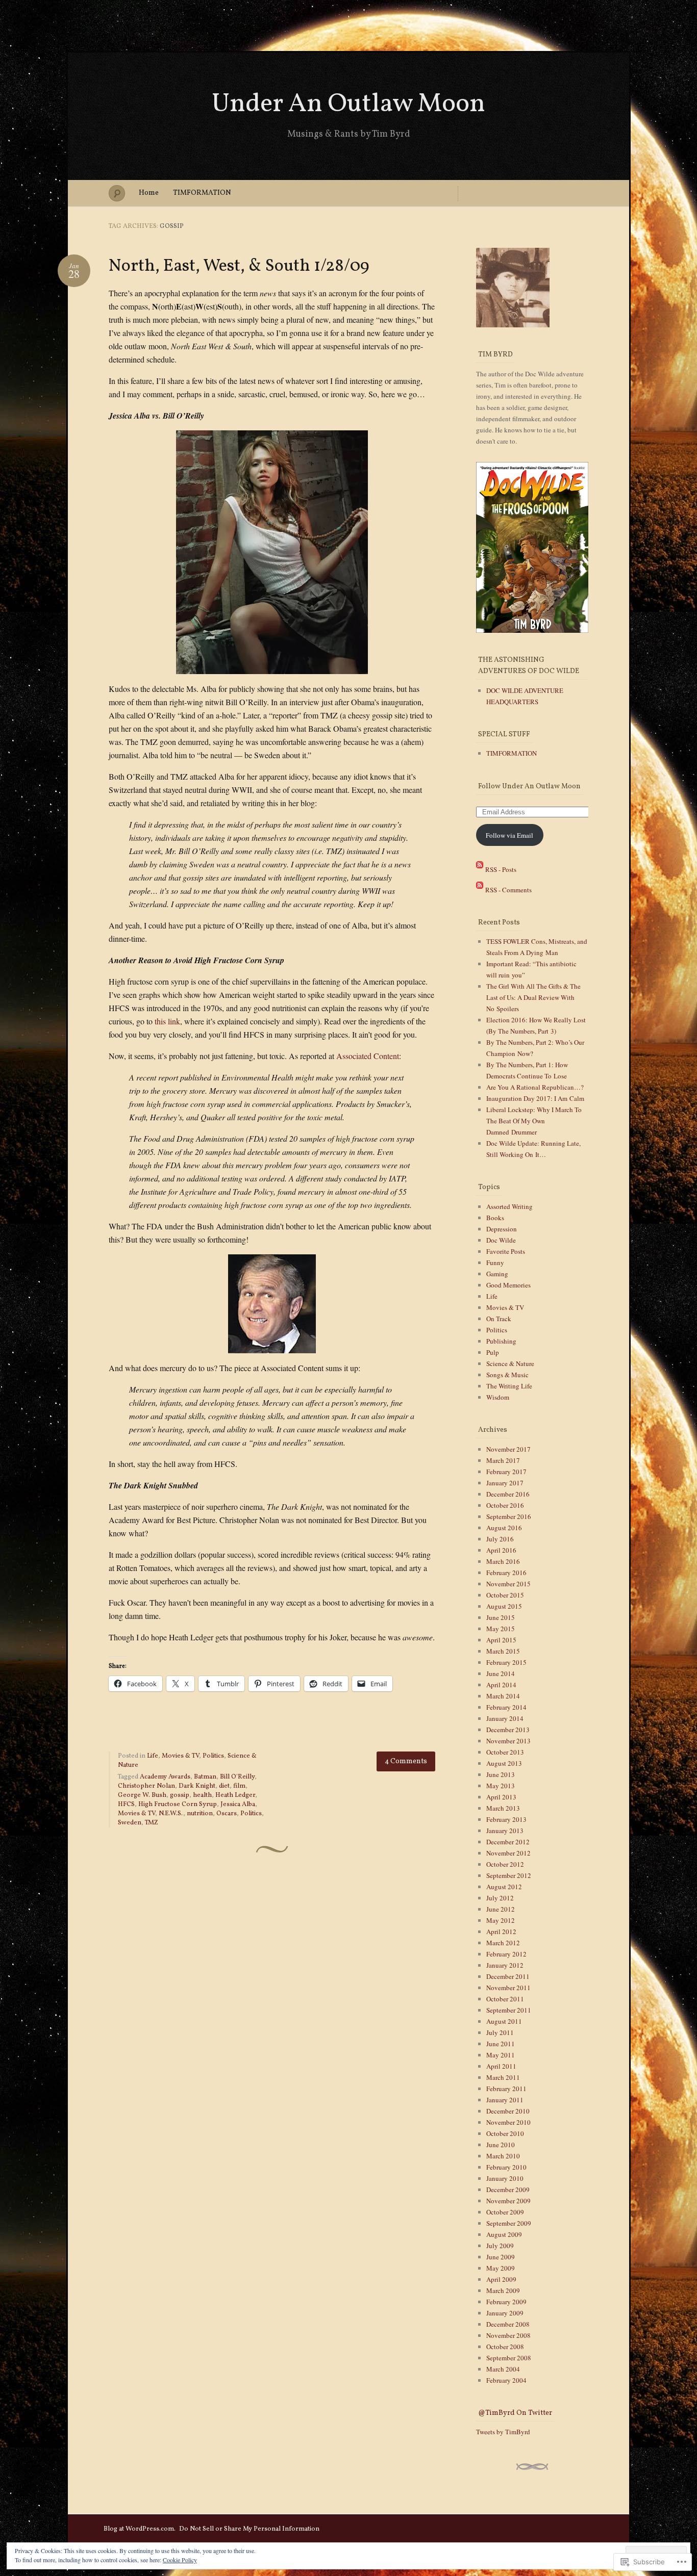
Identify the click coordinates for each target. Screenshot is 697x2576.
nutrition (200, 1814)
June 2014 (501, 1673)
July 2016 (500, 1539)
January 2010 (505, 2178)
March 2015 (503, 1651)
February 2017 (506, 1472)
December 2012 (508, 1842)
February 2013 (506, 1819)
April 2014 (501, 1685)
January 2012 (505, 1965)
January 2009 (505, 2313)
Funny (495, 1263)
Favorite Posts (506, 1251)
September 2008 (509, 2358)
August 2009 (504, 2234)
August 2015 (504, 1606)
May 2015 (501, 1629)
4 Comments (406, 1761)
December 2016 (508, 1494)
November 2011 (508, 1988)
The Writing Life (509, 1386)
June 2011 (501, 2044)
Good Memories (508, 1285)
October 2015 (505, 1595)
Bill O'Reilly (237, 1777)
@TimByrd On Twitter (515, 2413)
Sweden (130, 1823)
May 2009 (501, 2268)
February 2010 (506, 2167)
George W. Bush (142, 1795)
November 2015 (508, 1584)
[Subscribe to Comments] (480, 889)
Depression (502, 1229)
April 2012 (501, 1931)
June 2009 (501, 2257)
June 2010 (501, 2145)
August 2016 (504, 1528)
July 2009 (500, 2246)
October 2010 (505, 2133)
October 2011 (505, 1999)
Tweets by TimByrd (503, 2432)
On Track (499, 1319)
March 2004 (503, 2369)
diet (224, 1786)
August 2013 (504, 1763)
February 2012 (506, 1954)
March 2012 (503, 1943)
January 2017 (505, 1483)
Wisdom (498, 1397)
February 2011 (506, 2089)
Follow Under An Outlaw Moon (529, 787)
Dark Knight (197, 1786)
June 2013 (501, 1774)
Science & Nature (510, 1363)
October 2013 (505, 1752)
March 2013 (503, 1808)
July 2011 (500, 2032)
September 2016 (509, 1516)
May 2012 (501, 1920)
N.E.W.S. (171, 1814)
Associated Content (368, 1056)
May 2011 (501, 2055)
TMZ (152, 1823)
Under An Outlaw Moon (348, 104)
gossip (180, 1795)
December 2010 (508, 2111)
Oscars (227, 1814)
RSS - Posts (501, 869)
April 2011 (501, 2066)
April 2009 (501, 2279)
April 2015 (501, 1640)
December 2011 (508, 1976)
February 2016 (506, 1573)
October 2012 (505, 1864)
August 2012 (504, 1887)
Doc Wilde (501, 1240)
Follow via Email (509, 835)
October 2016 (505, 1505)
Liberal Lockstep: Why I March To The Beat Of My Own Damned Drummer (534, 1121)
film (239, 1786)
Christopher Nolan (146, 1786)
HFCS (126, 1805)
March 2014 (503, 1696)
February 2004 (506, 2380)
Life (153, 1756)
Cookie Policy (180, 2560)
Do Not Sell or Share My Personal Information (249, 2529)
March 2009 (503, 2290)
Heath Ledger (235, 1795)
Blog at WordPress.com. (140, 2529)
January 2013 (505, 1831)
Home (149, 193)
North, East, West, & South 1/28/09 (239, 266)
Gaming (497, 1274)
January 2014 (505, 1718)
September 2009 (509, 2223)
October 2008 (505, 2347)
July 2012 (500, 1898)
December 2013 (508, 1730)
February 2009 (506, 2302)
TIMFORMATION (202, 193)
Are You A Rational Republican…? (535, 1087)
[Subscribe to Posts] (480, 869)
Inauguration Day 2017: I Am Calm (535, 1098)
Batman (205, 1777)
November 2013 (508, 1741)
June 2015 (501, 1617)
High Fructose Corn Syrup (178, 1805)
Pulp (493, 1352)
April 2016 (501, 1550)
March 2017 (503, 1460)
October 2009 (505, 2212)
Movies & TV (180, 1756)
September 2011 (509, 2010)
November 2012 (508, 1853)
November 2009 (508, 2201)
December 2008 (508, 2324)
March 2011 (503, 2077)
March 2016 (503, 1561)
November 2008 (508, 2335)
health (202, 1795)
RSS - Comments (508, 889)
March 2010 (503, 2156)
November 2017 (508, 1449)
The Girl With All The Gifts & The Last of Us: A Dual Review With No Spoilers (533, 997)
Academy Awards (165, 1777)
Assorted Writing (509, 1206)
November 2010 (508, 2122)
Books (495, 1218)
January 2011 (505, 2100)
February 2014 (506, 1707)
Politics (213, 1756)
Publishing (501, 1341)
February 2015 (506, 1662)
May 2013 (501, 1786)
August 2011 (504, 2021)
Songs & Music (507, 1375)
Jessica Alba (238, 1805)
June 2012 (501, 1909)
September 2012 (509, 1875)
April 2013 (501, 1797)
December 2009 (508, 2189)
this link (167, 1021)
